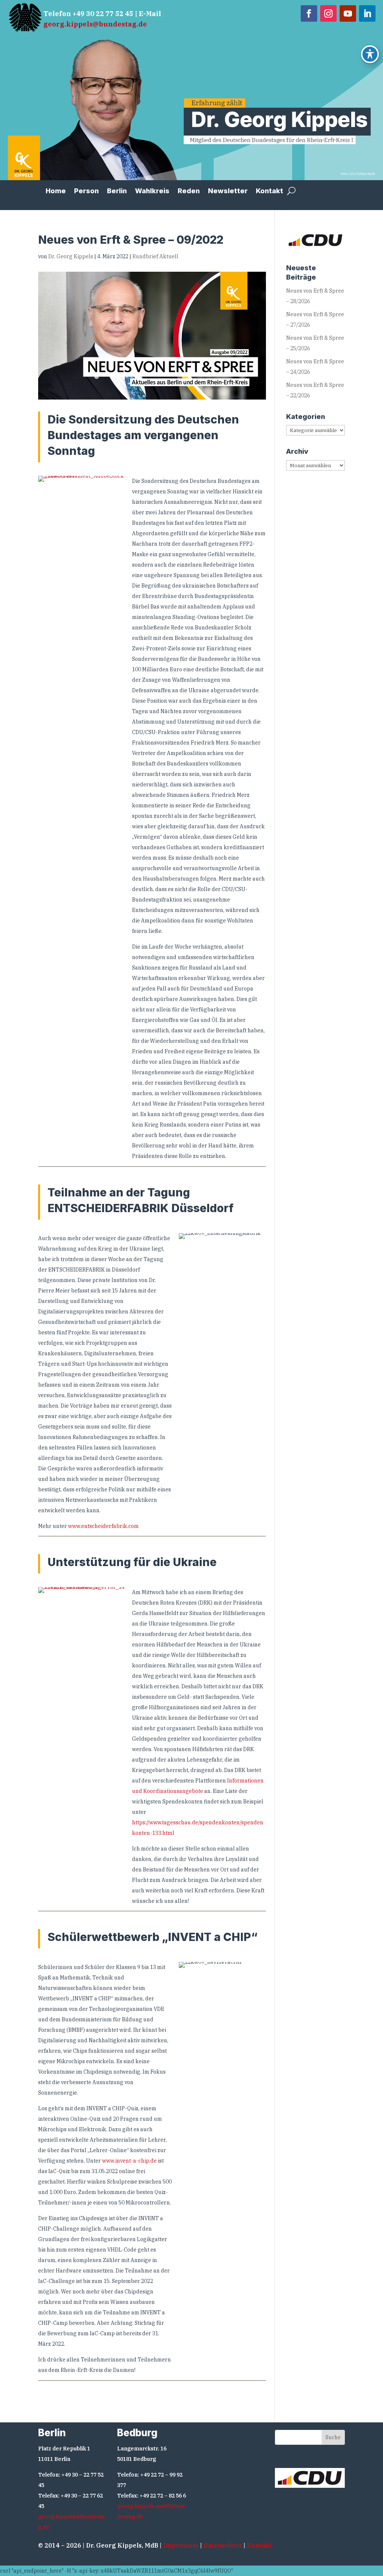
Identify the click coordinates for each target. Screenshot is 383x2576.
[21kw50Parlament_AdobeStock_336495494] (82, 479)
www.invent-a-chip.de (129, 2161)
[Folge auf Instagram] (328, 13)
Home (56, 192)
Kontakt (269, 192)
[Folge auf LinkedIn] (367, 13)
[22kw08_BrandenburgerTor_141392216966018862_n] (82, 1590)
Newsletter (228, 192)
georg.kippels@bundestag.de (95, 24)
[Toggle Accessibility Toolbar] (370, 54)
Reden (189, 192)
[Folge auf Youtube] (348, 13)
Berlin (117, 192)
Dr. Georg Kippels (71, 256)
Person (86, 192)
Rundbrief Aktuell (155, 256)
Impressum (181, 2545)
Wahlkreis (152, 192)
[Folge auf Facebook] (309, 13)
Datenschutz (223, 2545)
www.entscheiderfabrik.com (103, 1526)
